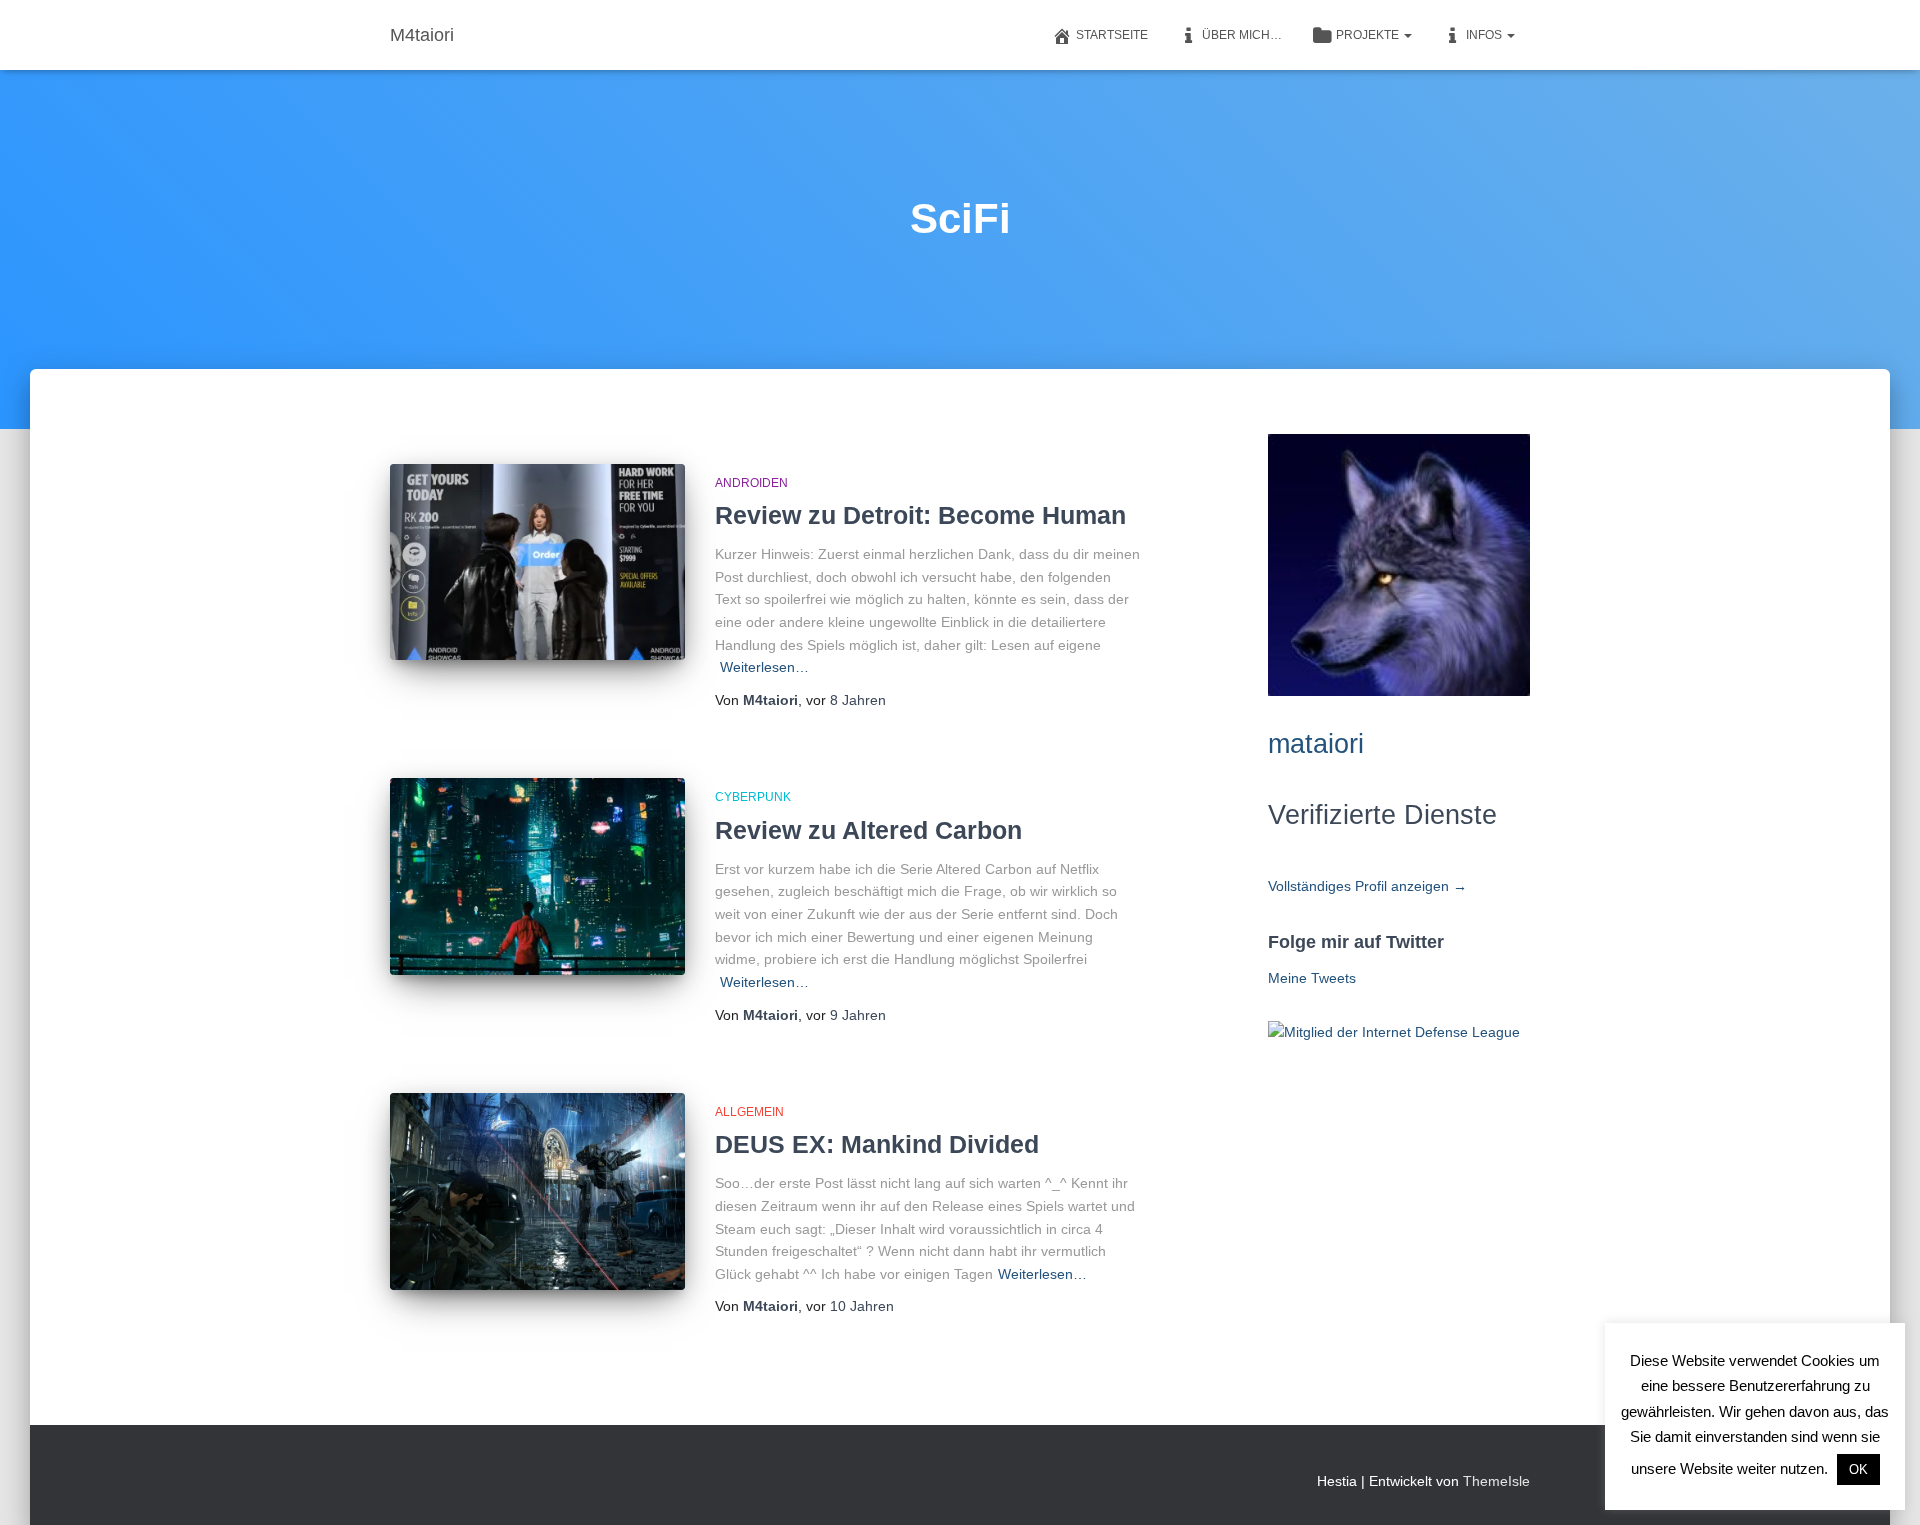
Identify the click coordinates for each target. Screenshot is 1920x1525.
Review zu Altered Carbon (868, 830)
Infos (1485, 35)
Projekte (1369, 35)
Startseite (1112, 35)
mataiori (1316, 744)
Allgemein (749, 1112)
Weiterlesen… (764, 667)
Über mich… (1242, 35)
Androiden (751, 483)
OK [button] (1858, 1469)
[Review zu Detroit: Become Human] (537, 562)
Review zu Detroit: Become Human (920, 515)
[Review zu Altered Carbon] (537, 876)
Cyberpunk (753, 797)
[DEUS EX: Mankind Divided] (537, 1191)
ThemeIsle (1496, 1481)
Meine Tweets (1312, 978)
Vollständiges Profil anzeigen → (1367, 886)
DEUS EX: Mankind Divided (877, 1144)
